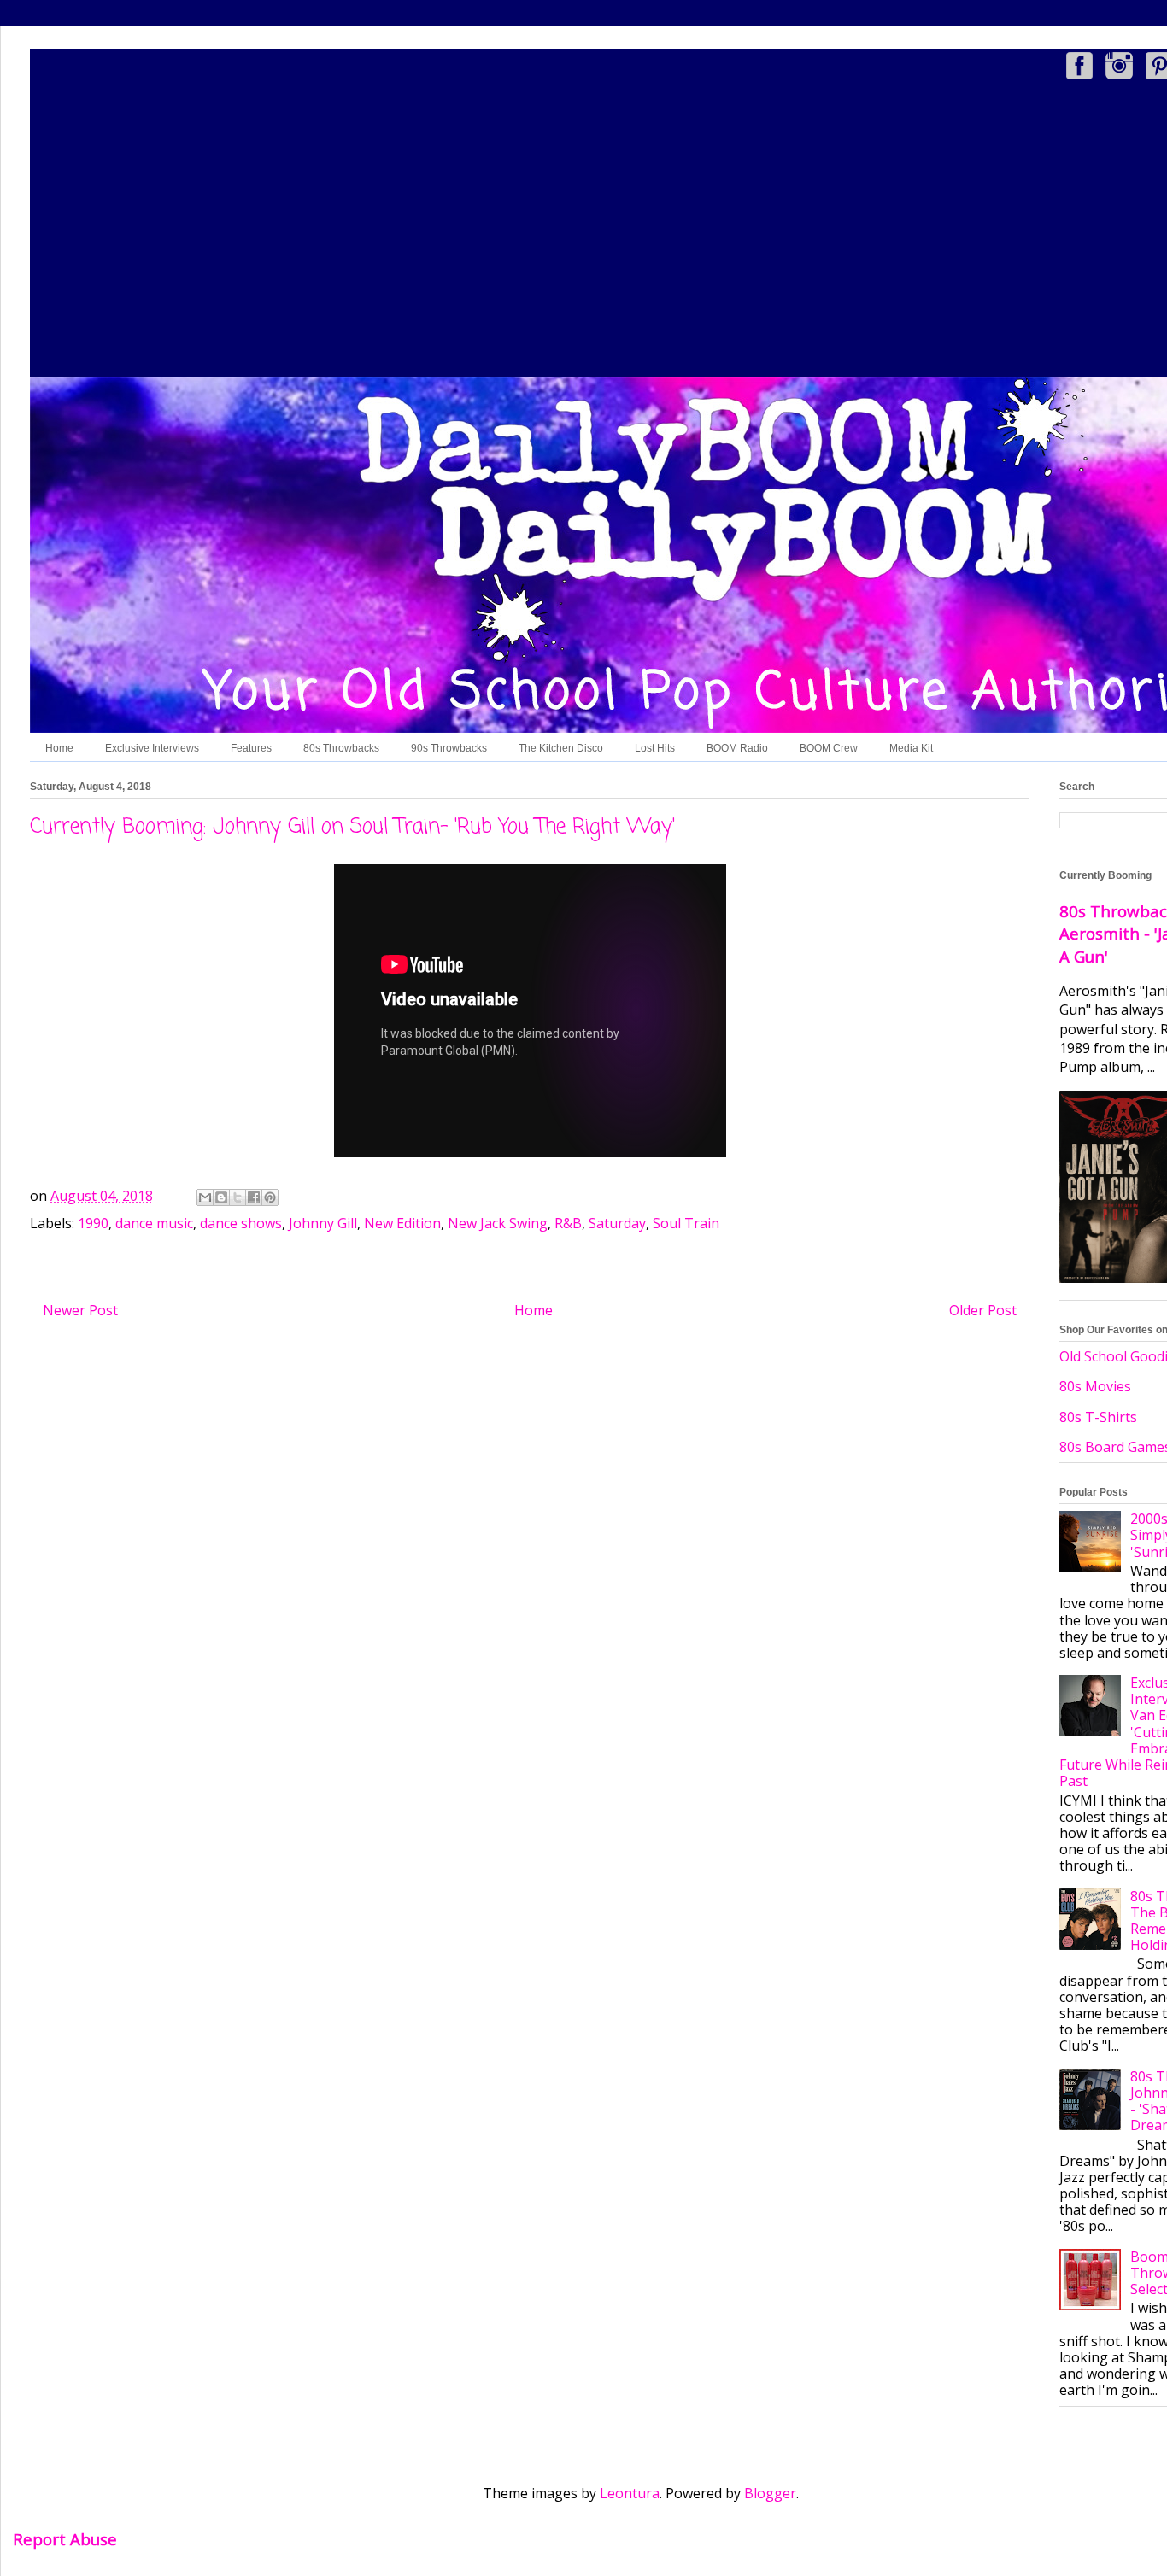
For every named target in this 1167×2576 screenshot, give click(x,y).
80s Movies (1095, 1386)
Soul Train (686, 1223)
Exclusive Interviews (152, 748)
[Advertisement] (641, 231)
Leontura (630, 2493)
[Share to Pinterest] (270, 1197)
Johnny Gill (323, 1223)
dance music (154, 1223)
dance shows (241, 1223)
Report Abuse (65, 2539)
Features (251, 748)
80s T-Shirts (1098, 1417)
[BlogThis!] (221, 1197)
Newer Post (80, 1310)
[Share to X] (238, 1197)
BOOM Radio (737, 748)
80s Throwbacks (341, 748)
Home (59, 748)
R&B (568, 1223)
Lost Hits (655, 748)
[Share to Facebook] (254, 1197)
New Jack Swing (498, 1223)
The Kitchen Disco (561, 748)
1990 (93, 1223)
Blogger (770, 2493)
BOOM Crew (829, 748)
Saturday (617, 1223)
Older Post (983, 1310)
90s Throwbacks (449, 748)
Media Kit (911, 748)
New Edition (402, 1223)
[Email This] (205, 1197)
